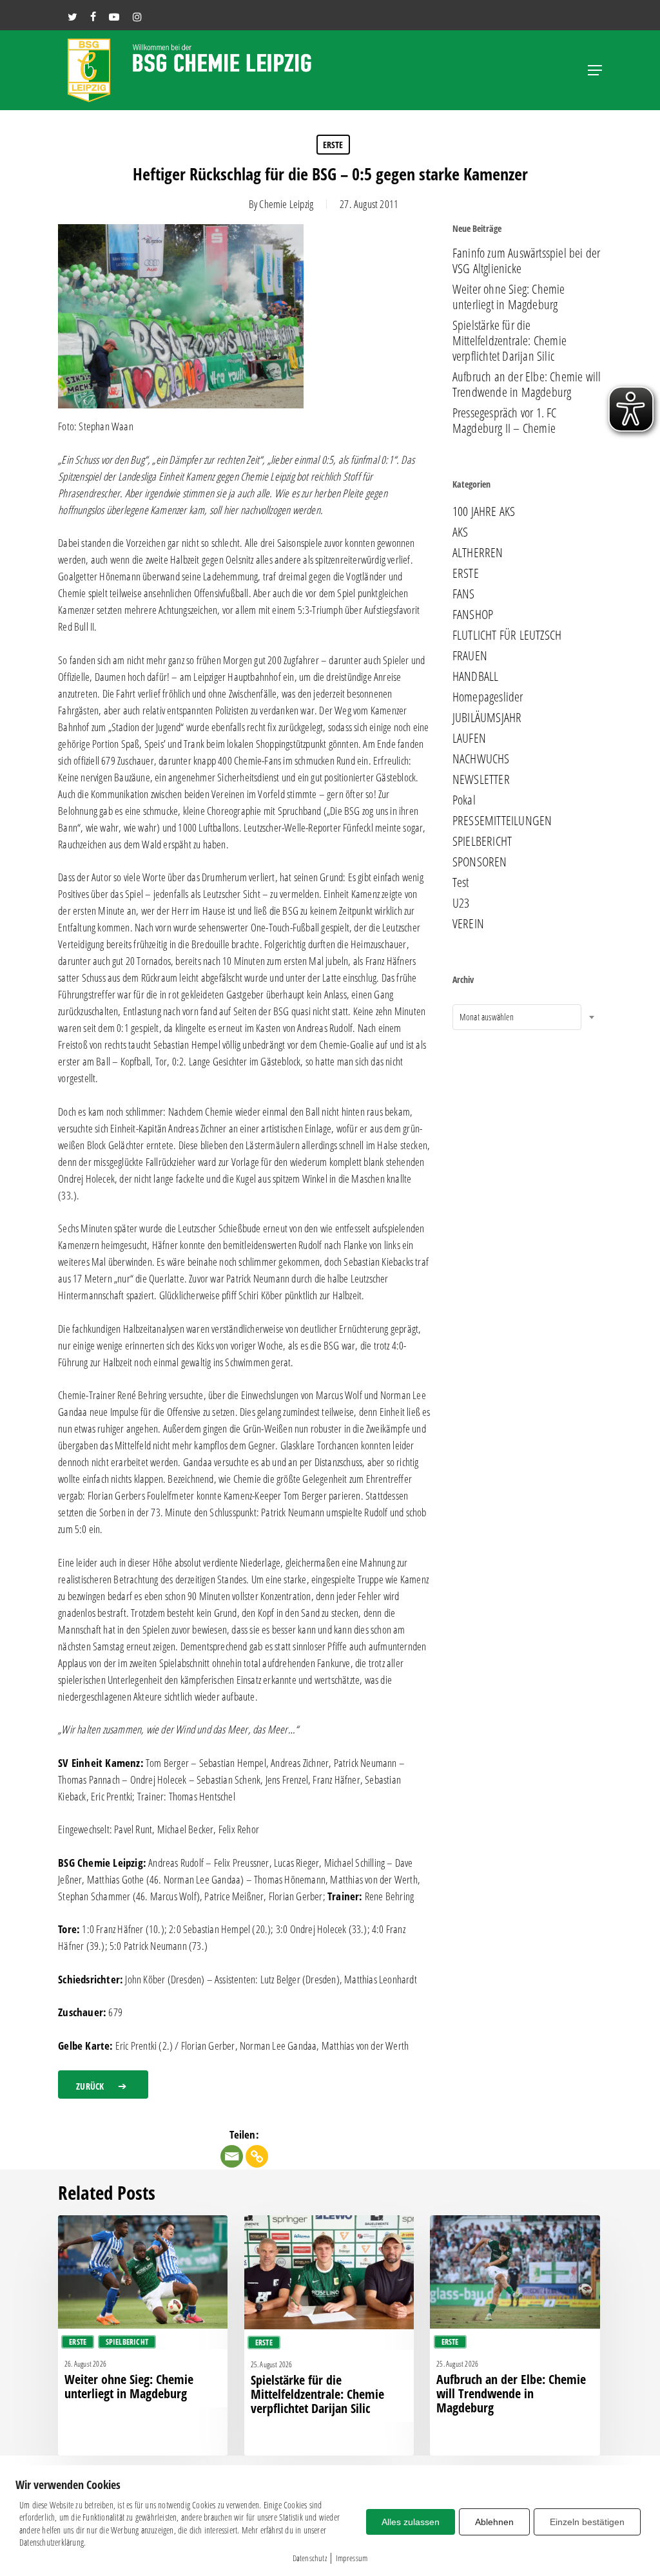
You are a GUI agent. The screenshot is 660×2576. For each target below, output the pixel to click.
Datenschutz (310, 2558)
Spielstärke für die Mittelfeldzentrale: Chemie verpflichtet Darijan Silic (510, 341)
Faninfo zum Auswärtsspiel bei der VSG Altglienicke (527, 261)
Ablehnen (494, 2522)
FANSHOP (473, 615)
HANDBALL (476, 676)
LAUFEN (469, 738)
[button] (595, 70)
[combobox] (517, 1017)
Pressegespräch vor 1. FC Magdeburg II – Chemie (505, 421)
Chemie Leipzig (286, 204)
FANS (464, 594)
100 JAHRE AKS (484, 511)
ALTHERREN (478, 553)
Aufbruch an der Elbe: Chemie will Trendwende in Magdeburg (527, 385)
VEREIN (468, 924)
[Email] (232, 2156)
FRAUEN (470, 656)
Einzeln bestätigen (587, 2522)
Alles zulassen (411, 2522)
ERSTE (333, 145)
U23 (461, 903)
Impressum (352, 2558)
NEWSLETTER (481, 779)
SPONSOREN (480, 862)
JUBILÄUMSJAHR (487, 718)
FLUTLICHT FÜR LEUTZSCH (507, 635)
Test (461, 883)
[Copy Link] (257, 2156)
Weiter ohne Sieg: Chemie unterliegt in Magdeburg (509, 297)
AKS (461, 532)
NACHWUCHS (481, 759)
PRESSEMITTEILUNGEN (502, 821)
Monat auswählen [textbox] (487, 1017)
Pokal (464, 800)
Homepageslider (488, 697)
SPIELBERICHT (482, 841)
